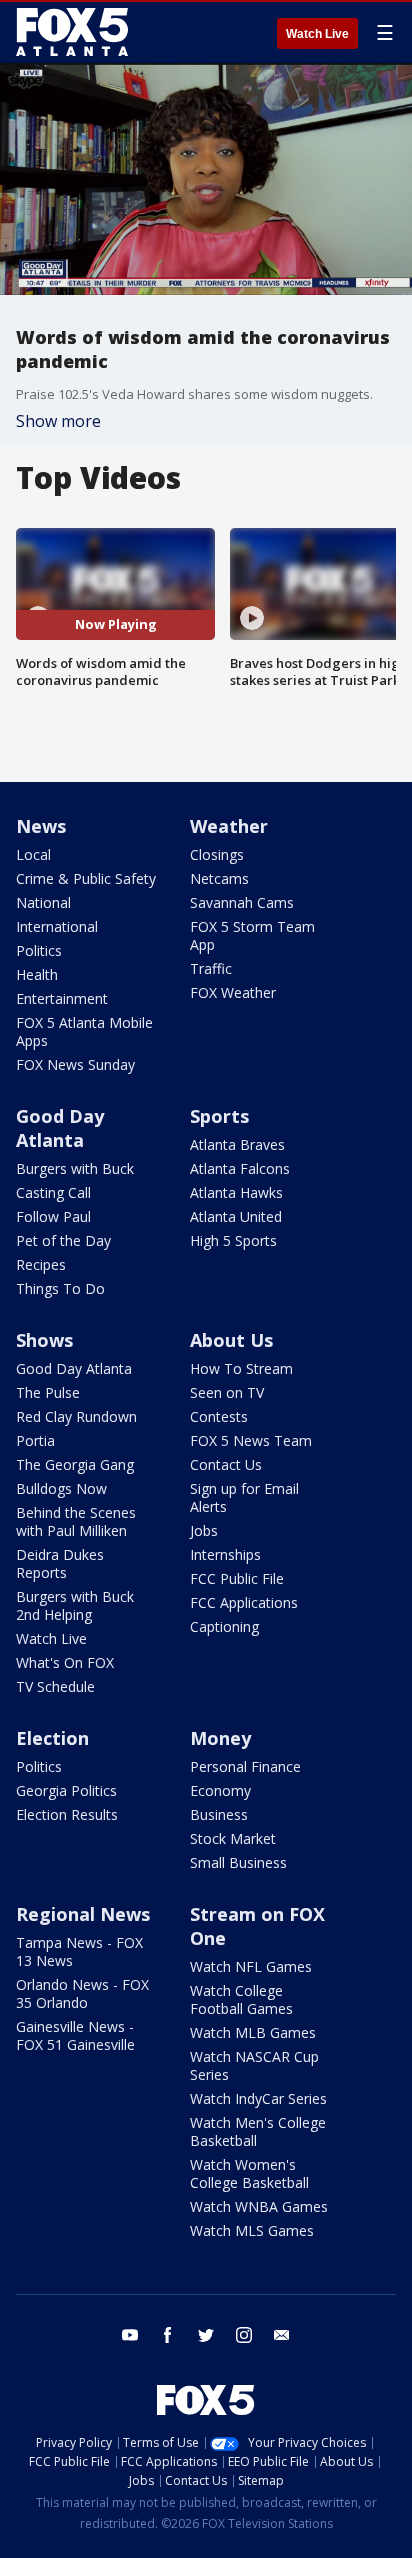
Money (220, 1738)
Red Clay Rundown (76, 1416)
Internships (225, 1554)
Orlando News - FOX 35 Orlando (82, 1993)
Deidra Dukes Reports (60, 1563)
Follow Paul (53, 1216)
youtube (130, 2335)
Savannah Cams (242, 902)
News (41, 826)
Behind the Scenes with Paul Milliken (76, 1521)
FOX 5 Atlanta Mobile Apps (84, 1031)
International (57, 926)
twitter (206, 2335)
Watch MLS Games (252, 2230)
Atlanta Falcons (240, 1168)
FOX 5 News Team (251, 1440)
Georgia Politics (66, 1790)
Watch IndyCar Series (258, 2098)
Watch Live (317, 34)
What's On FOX (65, 1662)
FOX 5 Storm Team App (252, 935)
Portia (35, 1440)
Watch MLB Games (253, 2032)
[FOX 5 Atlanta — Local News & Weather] (74, 32)
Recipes (41, 1264)
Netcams (219, 878)
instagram (244, 2335)
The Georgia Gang (75, 1464)
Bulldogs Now (61, 1488)
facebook (168, 2335)
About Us (231, 1340)
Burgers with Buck (75, 1168)
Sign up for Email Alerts (244, 1497)
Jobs (204, 1530)
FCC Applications (244, 1602)
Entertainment (62, 998)
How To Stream (241, 1368)
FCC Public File (237, 1578)
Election (52, 1738)
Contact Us (226, 1464)
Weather (229, 826)
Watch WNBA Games (259, 2206)
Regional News (83, 1914)
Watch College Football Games (241, 1999)
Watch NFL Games (251, 1966)
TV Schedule (55, 1686)
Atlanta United (236, 1216)
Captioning (224, 1626)
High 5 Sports (233, 1240)
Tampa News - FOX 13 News (79, 1951)
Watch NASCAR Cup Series (254, 2065)
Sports (219, 1116)
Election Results (67, 1814)
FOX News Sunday (75, 1064)
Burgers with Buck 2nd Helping (75, 1605)
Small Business (238, 1862)
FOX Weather (233, 992)
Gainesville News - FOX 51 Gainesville (75, 2035)
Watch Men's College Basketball (258, 2131)
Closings (217, 854)
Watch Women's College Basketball (249, 2173)
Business (219, 1814)
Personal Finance (245, 1766)
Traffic (211, 968)
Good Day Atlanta (60, 1128)
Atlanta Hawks (236, 1192)
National (43, 902)
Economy (220, 1790)
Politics (39, 950)
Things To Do (60, 1288)
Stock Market (233, 1838)
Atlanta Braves (237, 1144)
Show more (58, 421)
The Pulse (48, 1392)
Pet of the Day (63, 1240)
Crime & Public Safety (86, 878)
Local (33, 854)
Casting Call (53, 1192)
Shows (44, 1340)
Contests (219, 1416)
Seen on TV (227, 1392)
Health (37, 974)
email (282, 2335)
